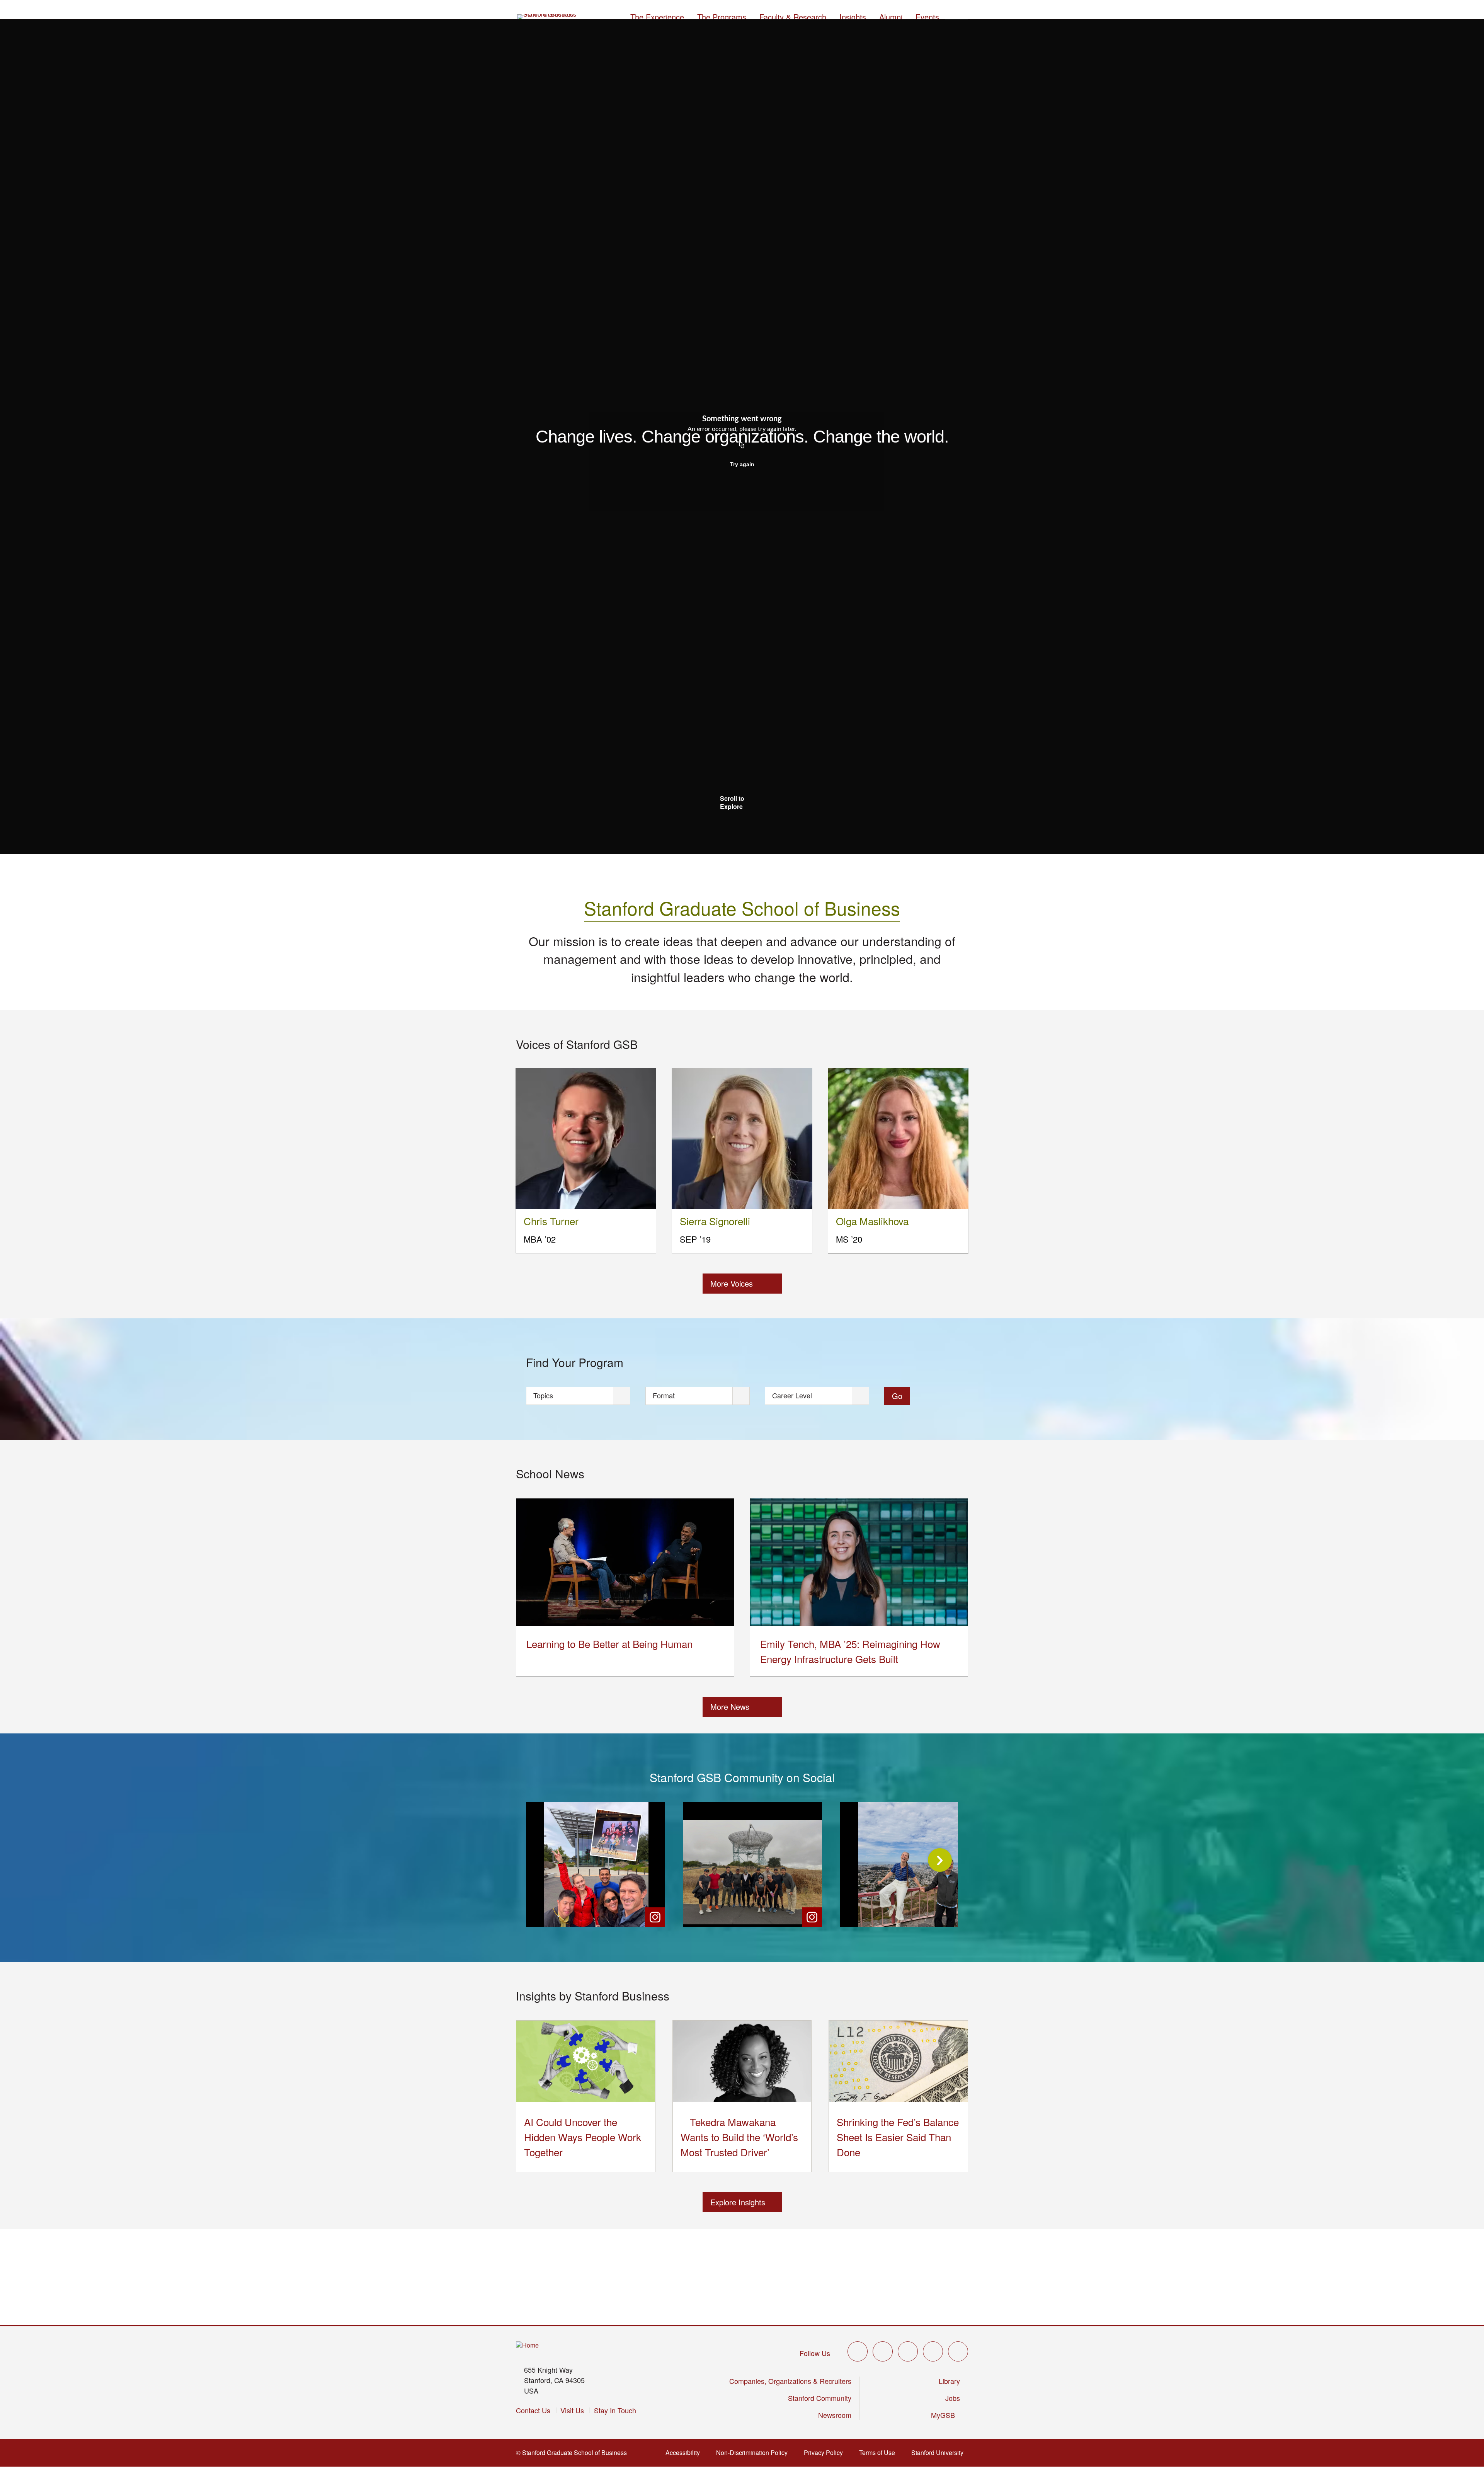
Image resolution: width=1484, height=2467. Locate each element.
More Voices (732, 1283)
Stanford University (940, 2453)
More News (730, 1707)
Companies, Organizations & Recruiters (790, 2381)
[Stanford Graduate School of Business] (547, 17)
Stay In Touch (615, 2410)
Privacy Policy (826, 2453)
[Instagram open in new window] (908, 2351)
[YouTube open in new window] (933, 2351)
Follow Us (815, 2353)
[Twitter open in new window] (858, 2351)
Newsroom (835, 2415)
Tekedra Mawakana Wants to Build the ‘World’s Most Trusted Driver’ (739, 2137)
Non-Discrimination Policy (754, 2453)
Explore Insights (738, 2202)
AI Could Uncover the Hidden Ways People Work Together (583, 2137)
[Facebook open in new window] (883, 2351)
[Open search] (956, 16)
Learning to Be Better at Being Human (609, 1644)
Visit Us (572, 2410)
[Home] (527, 2345)
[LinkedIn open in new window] (958, 2351)
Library (949, 2381)
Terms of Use (879, 2453)
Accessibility (685, 2453)
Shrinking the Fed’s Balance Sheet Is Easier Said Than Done (898, 2137)
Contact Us (533, 2410)
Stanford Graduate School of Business (742, 908)
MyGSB (945, 2415)
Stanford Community (820, 2398)
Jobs (953, 2398)
